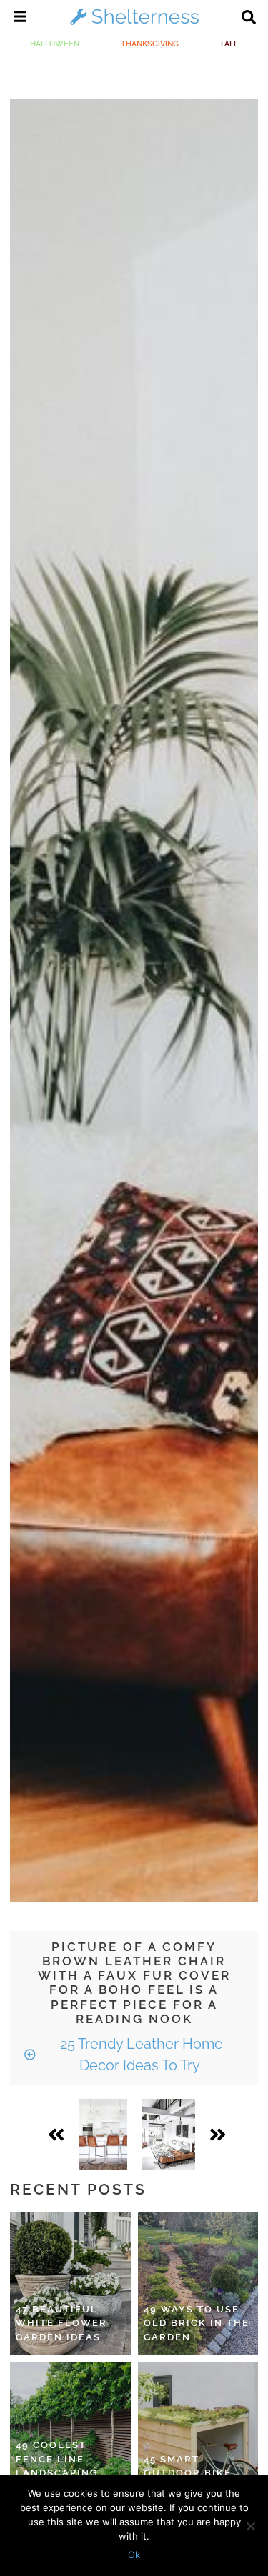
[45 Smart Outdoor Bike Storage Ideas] (198, 2433)
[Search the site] (249, 19)
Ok (134, 2555)
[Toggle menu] (20, 19)
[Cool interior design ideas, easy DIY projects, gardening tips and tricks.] (134, 24)
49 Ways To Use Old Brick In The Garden (197, 2323)
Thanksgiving (150, 44)
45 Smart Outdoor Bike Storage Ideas (189, 2473)
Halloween (55, 44)
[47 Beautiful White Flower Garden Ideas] (70, 2283)
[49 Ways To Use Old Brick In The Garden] (198, 2283)
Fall (229, 44)
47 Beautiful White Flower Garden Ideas (61, 2323)
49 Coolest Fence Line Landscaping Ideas (57, 2466)
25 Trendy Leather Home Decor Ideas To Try (140, 2055)
